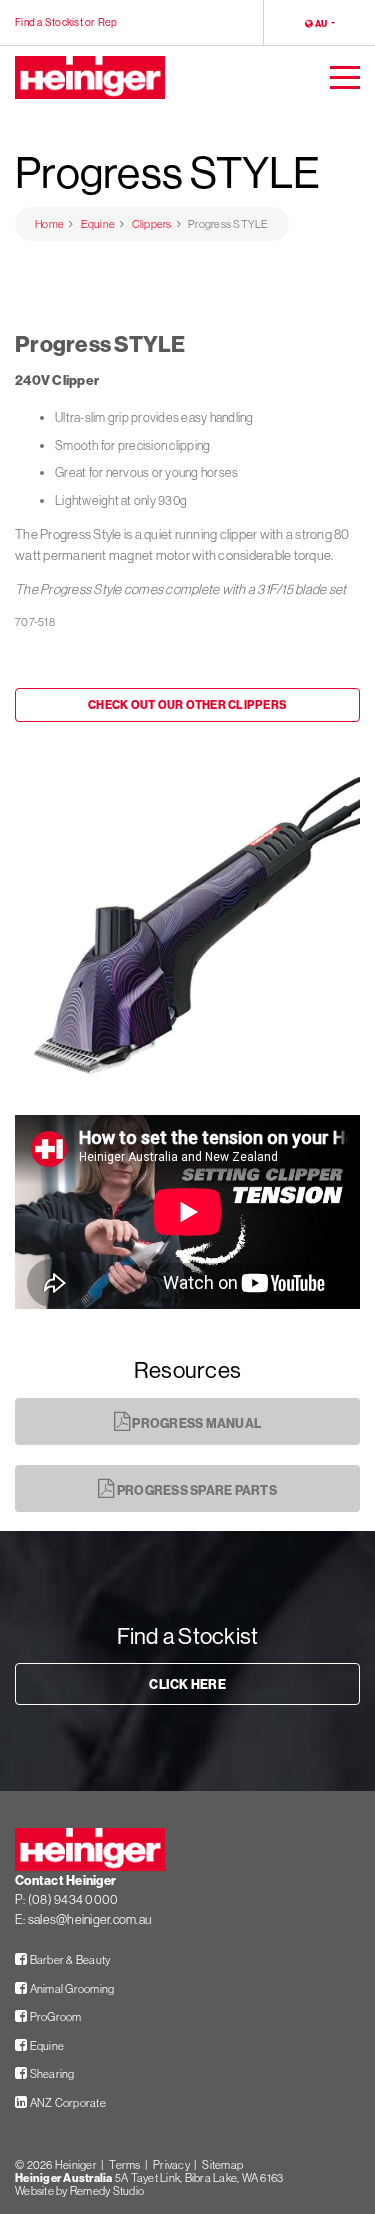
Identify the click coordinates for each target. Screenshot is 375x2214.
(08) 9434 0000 (73, 1899)
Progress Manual (195, 1423)
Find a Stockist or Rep (66, 22)
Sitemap (222, 2165)
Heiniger (76, 2165)
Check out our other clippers (187, 704)
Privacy (171, 2165)
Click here (187, 1684)
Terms (124, 2165)
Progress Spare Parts (196, 1490)
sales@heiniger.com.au (89, 1919)
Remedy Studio (107, 2191)
